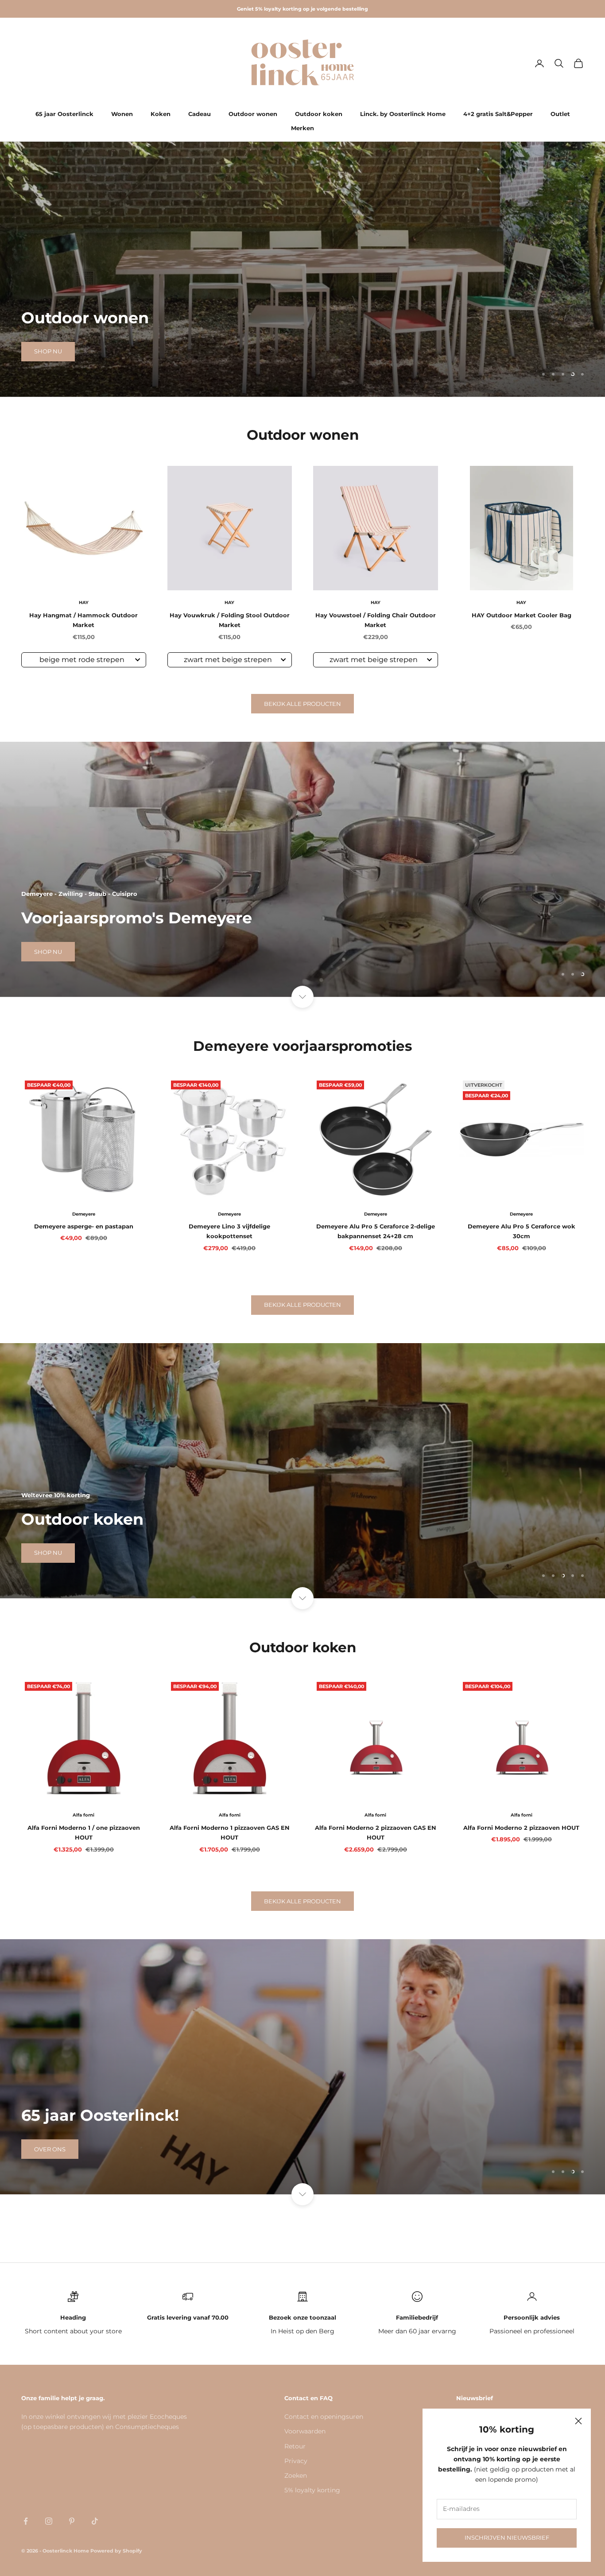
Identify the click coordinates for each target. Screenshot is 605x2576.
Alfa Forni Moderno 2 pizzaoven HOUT (521, 1828)
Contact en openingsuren (324, 2417)
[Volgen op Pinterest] (72, 2521)
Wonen (122, 114)
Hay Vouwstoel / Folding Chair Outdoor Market (376, 620)
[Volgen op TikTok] (95, 2521)
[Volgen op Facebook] (26, 2521)
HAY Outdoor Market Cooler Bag (522, 615)
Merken (302, 128)
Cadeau (200, 114)
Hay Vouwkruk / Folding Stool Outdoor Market (230, 620)
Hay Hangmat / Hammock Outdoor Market (83, 620)
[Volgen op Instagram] (49, 2521)
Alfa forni (83, 1815)
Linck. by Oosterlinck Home (403, 114)
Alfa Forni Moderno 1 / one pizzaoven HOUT (84, 1832)
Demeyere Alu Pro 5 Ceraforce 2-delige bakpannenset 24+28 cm (376, 1231)
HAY (84, 602)
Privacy (296, 2461)
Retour (295, 2446)
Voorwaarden (305, 2431)
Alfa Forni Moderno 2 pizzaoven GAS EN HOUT (376, 1832)
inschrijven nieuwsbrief (507, 2537)
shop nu (48, 364)
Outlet (560, 114)
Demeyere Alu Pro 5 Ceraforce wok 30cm (522, 1231)
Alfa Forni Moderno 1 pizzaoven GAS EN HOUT (230, 1832)
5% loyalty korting (312, 2490)
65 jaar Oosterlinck (64, 114)
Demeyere (84, 1214)
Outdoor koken (319, 114)
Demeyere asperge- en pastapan (84, 1226)
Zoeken (296, 2475)
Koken (161, 114)
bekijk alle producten (302, 704)
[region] (302, 269)
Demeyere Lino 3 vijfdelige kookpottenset (229, 1231)
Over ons (50, 2149)
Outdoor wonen (253, 114)
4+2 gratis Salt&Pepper (498, 114)
